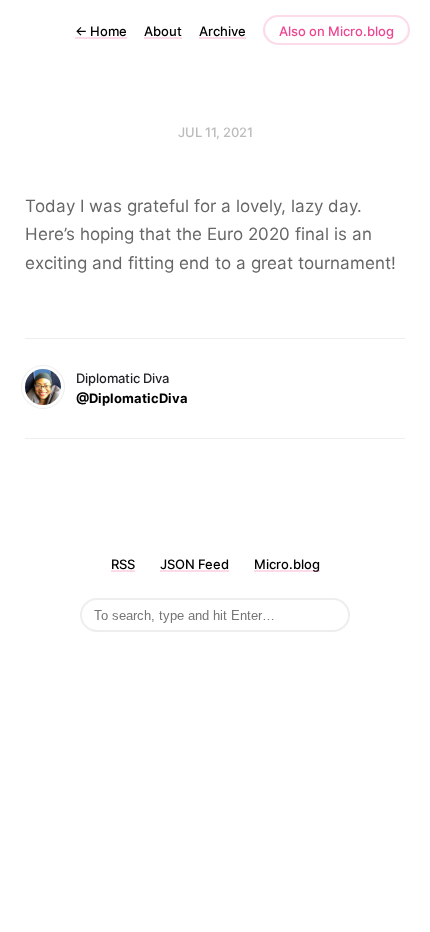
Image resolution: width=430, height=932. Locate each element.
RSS (123, 564)
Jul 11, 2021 (215, 132)
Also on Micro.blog (336, 31)
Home (101, 31)
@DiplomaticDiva (132, 398)
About (163, 31)
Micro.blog (287, 564)
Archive (222, 31)
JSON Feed (194, 564)
